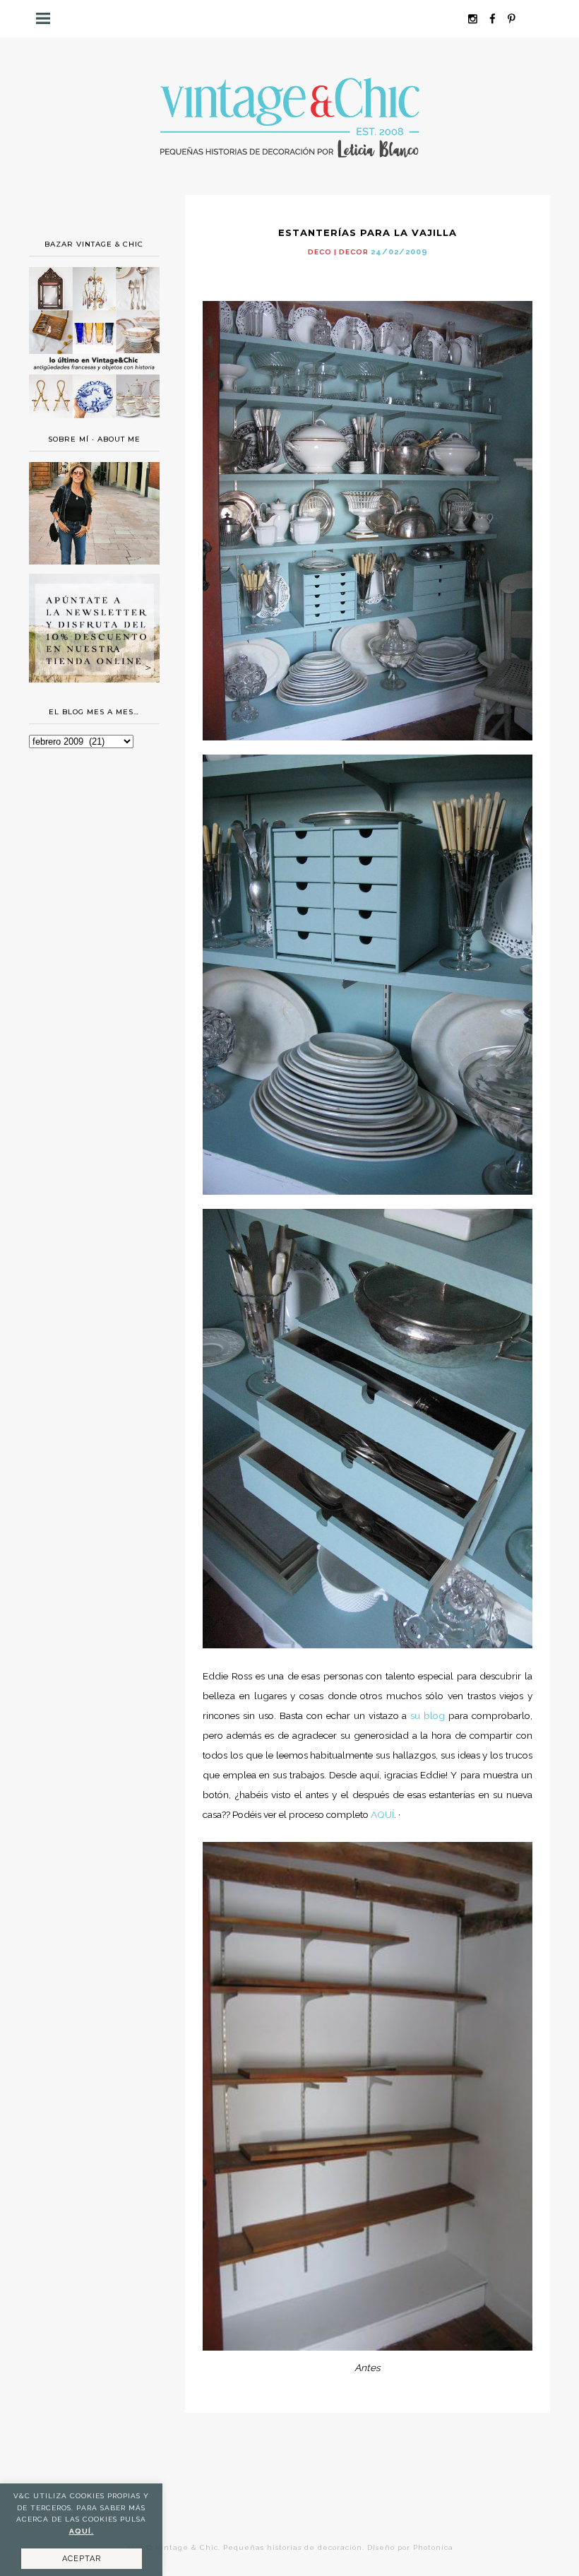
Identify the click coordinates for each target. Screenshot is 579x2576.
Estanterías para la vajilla (368, 232)
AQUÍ (382, 1814)
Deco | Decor (338, 252)
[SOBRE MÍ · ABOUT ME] (94, 561)
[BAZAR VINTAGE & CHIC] (94, 422)
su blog (429, 1715)
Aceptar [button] (82, 2559)
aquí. (82, 2531)
